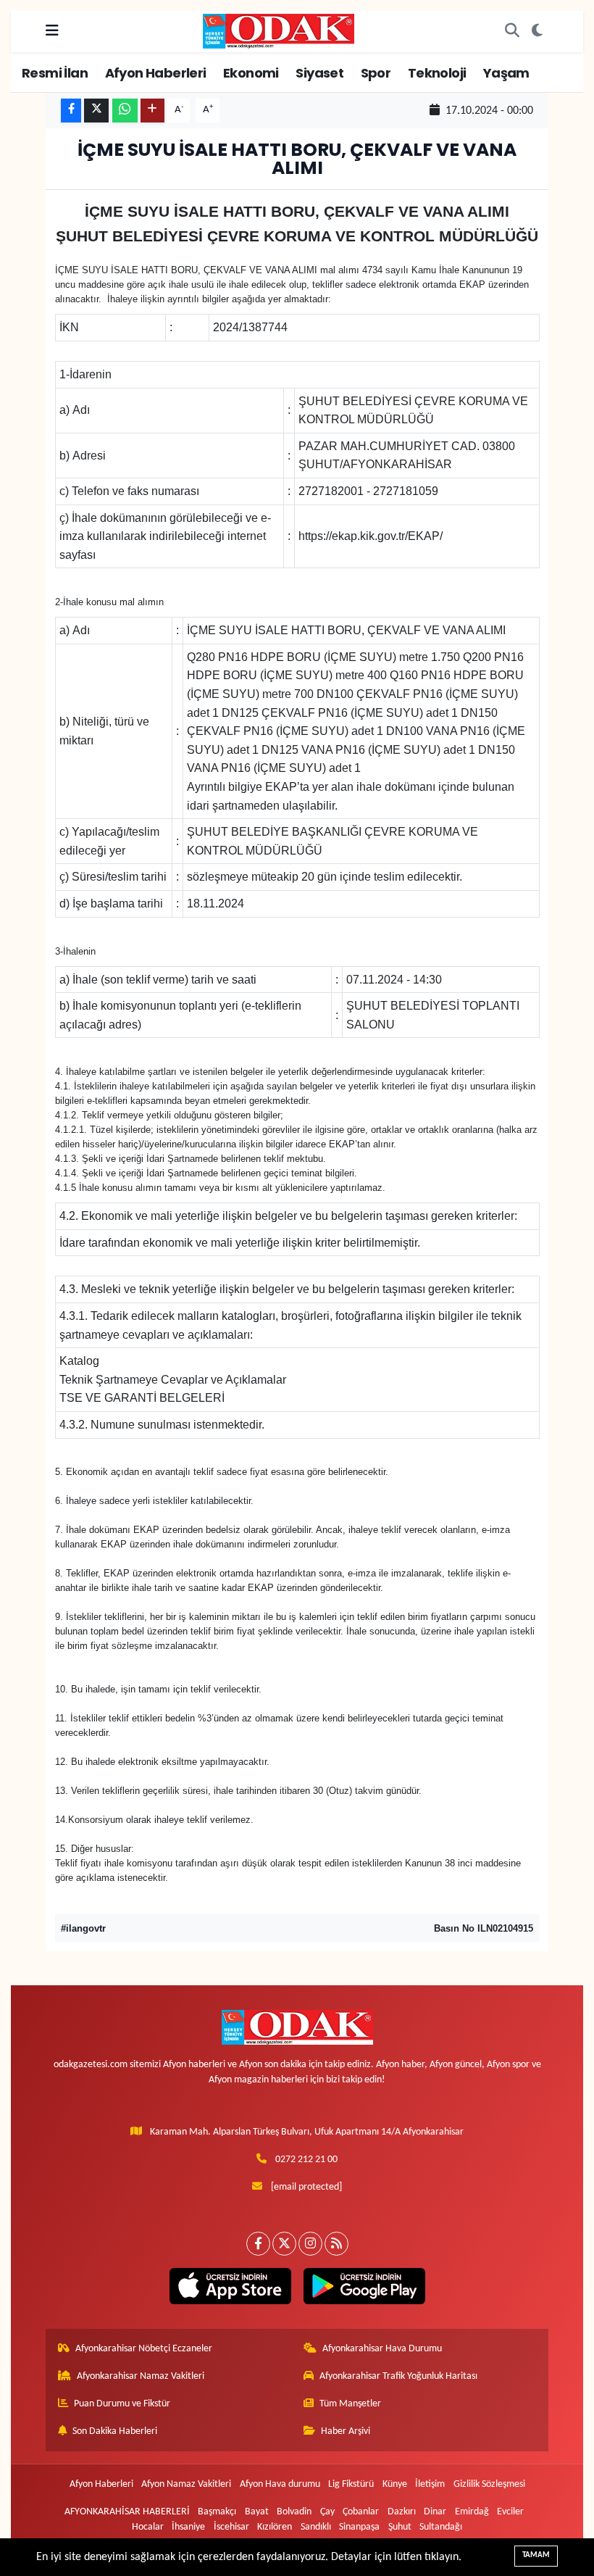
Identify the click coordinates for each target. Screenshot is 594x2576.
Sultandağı (441, 2527)
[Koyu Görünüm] (537, 31)
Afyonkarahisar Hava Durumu (382, 2349)
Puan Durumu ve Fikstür (122, 2404)
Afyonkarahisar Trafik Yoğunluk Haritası (398, 2376)
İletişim (430, 2484)
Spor (376, 73)
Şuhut (400, 2527)
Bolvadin (294, 2512)
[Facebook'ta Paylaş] (71, 111)
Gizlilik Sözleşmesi (489, 2484)
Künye (395, 2484)
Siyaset (319, 73)
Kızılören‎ (275, 2527)
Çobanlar (361, 2512)
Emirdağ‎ (472, 2512)
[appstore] (230, 2286)
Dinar (435, 2512)
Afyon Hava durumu (280, 2484)
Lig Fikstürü (351, 2484)
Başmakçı (217, 2512)
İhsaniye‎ (188, 2527)
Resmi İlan (55, 73)
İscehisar (231, 2527)
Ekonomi (251, 73)
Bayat (257, 2512)
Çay (327, 2512)
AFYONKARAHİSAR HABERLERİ (127, 2512)
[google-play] (364, 2286)
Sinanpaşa (359, 2527)
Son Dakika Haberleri (115, 2431)
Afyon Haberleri (156, 73)
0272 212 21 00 (306, 2160)
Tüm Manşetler (350, 2404)
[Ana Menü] (52, 31)
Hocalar (148, 2527)
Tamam (536, 2555)
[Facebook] (258, 2244)
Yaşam (506, 73)
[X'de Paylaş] (96, 111)
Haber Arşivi (346, 2431)
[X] (284, 2244)
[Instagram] (310, 2244)
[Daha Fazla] (152, 111)
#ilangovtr (83, 1928)
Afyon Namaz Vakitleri (186, 2484)
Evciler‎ (510, 2512)
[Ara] (512, 31)
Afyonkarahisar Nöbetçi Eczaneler (144, 2349)
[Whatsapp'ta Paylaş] (125, 111)
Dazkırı (402, 2512)
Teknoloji (437, 73)
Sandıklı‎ (316, 2527)
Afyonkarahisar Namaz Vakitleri (141, 2376)
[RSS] (336, 2244)
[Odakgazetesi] (279, 31)
